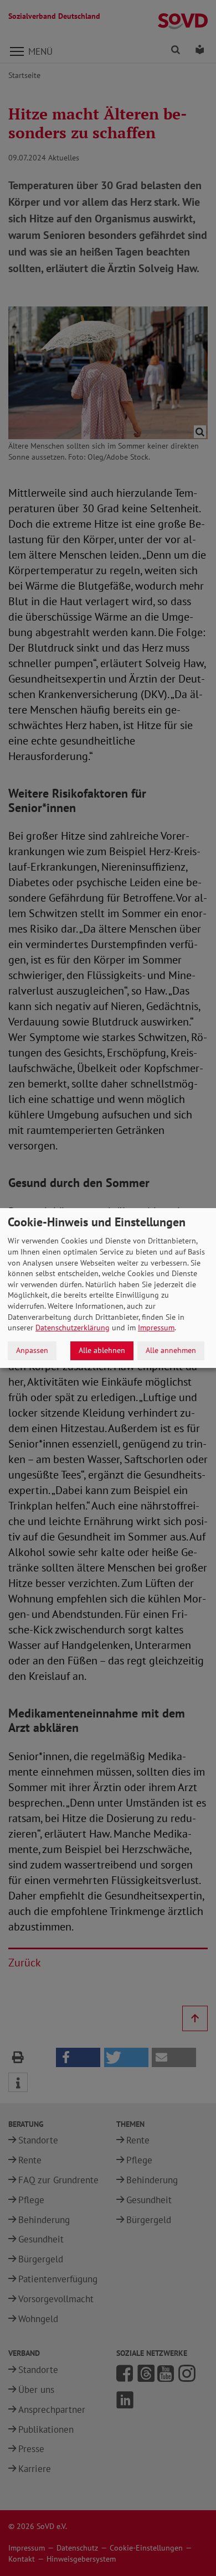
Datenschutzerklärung (73, 1328)
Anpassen (32, 1350)
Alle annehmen (171, 1350)
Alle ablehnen (102, 1350)
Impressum (156, 1328)
